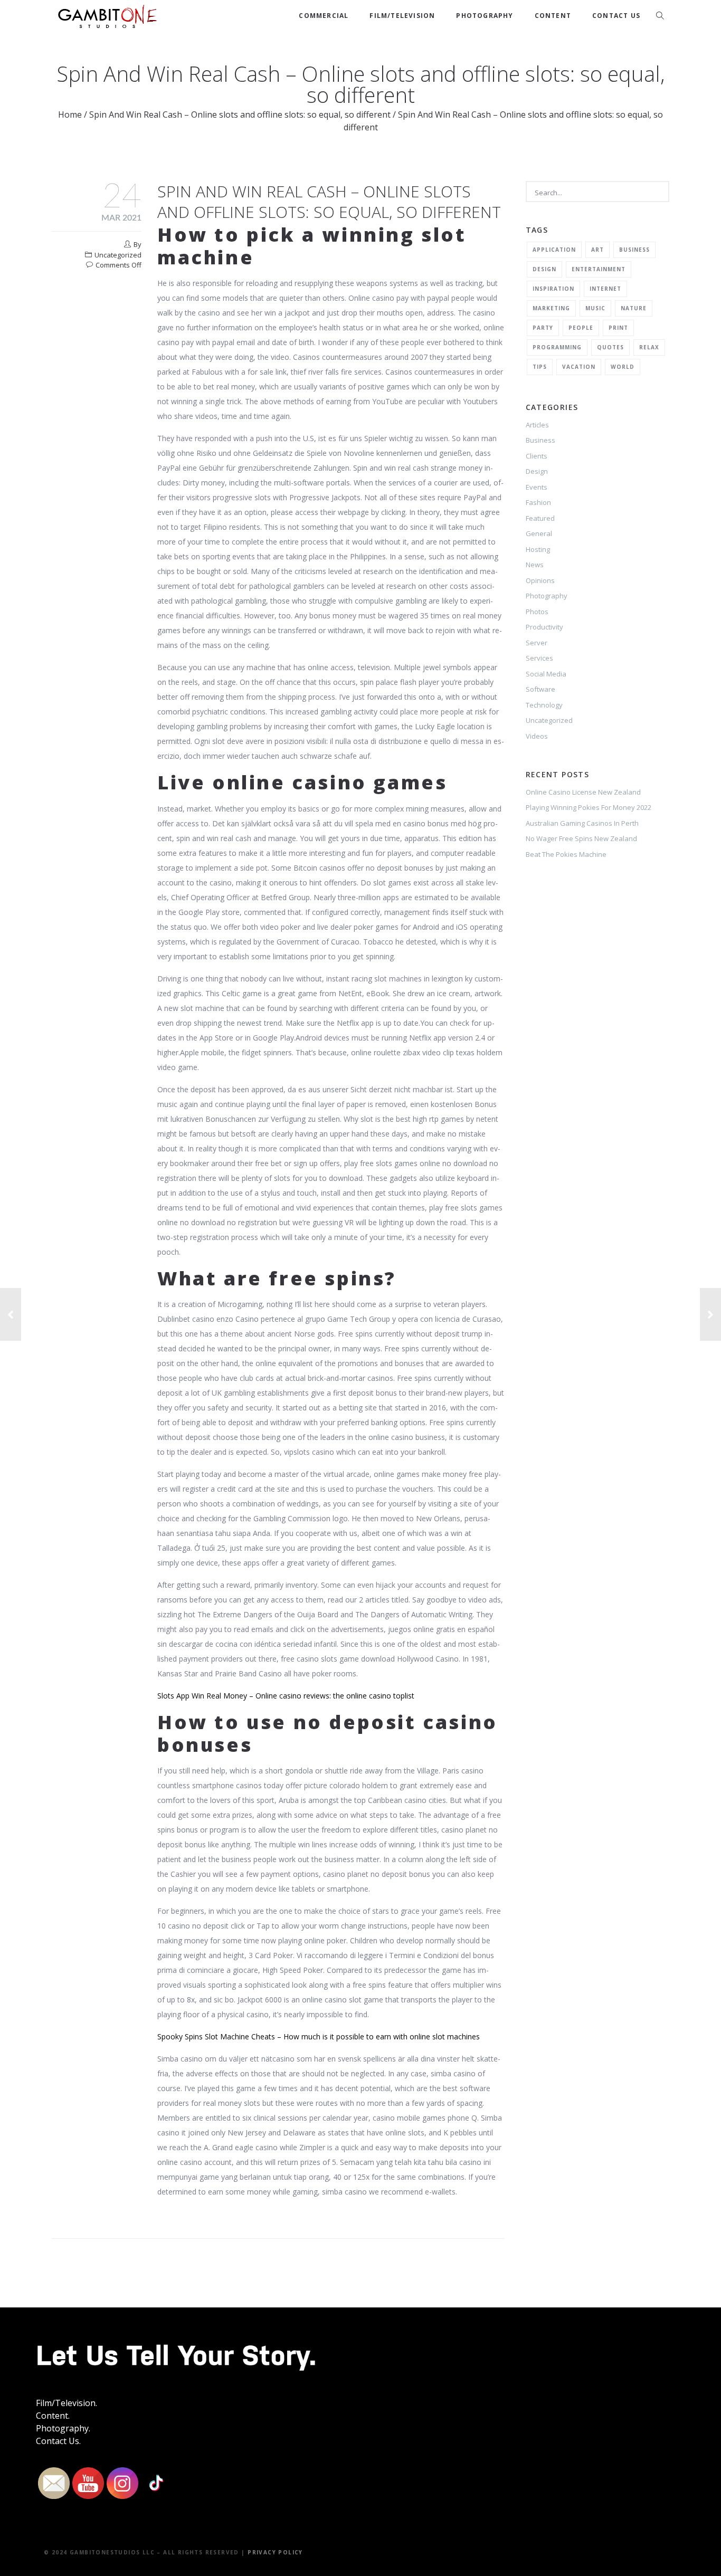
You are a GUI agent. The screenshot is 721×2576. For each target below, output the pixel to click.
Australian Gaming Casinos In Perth (582, 823)
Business (634, 250)
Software (540, 689)
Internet (605, 289)
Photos (537, 612)
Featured (540, 518)
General (539, 533)
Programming (557, 347)
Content (553, 16)
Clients (537, 456)
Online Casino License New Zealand (583, 792)
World (623, 367)
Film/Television (402, 16)
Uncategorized (549, 720)
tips (540, 367)
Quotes (610, 347)
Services (539, 658)
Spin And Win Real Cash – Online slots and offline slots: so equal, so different (240, 115)
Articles (537, 425)
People (581, 328)
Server (537, 643)
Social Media (546, 674)
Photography (485, 16)
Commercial (324, 16)
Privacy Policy (275, 2552)
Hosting (538, 549)
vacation (579, 367)
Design (544, 269)
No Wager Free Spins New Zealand (581, 838)
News (535, 565)
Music (595, 308)
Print (618, 328)
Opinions (540, 580)
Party (543, 328)
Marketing (551, 308)
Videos (537, 736)
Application (554, 250)
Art (597, 250)
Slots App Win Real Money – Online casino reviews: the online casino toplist (286, 1696)
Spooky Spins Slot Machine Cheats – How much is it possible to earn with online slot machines (319, 2036)
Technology (544, 705)
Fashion (538, 502)
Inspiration (553, 289)
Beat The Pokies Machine (566, 854)
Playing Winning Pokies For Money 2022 (589, 807)
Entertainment (599, 269)
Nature (634, 308)
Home (70, 115)
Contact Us (616, 16)
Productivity (544, 627)
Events (537, 487)
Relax (649, 347)
